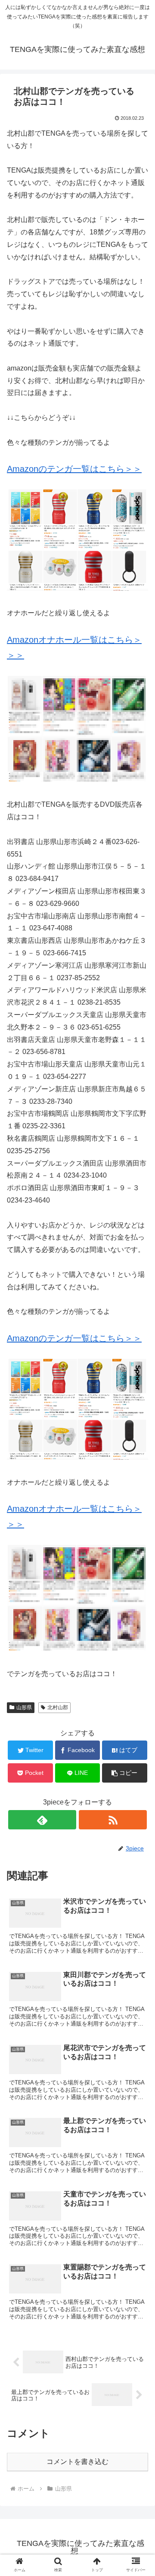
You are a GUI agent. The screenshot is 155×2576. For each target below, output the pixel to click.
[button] (125, 1773)
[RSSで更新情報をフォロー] (113, 1820)
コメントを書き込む (77, 2462)
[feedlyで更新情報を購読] (42, 1820)
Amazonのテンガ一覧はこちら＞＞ (74, 469)
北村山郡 (58, 1707)
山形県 (24, 1707)
